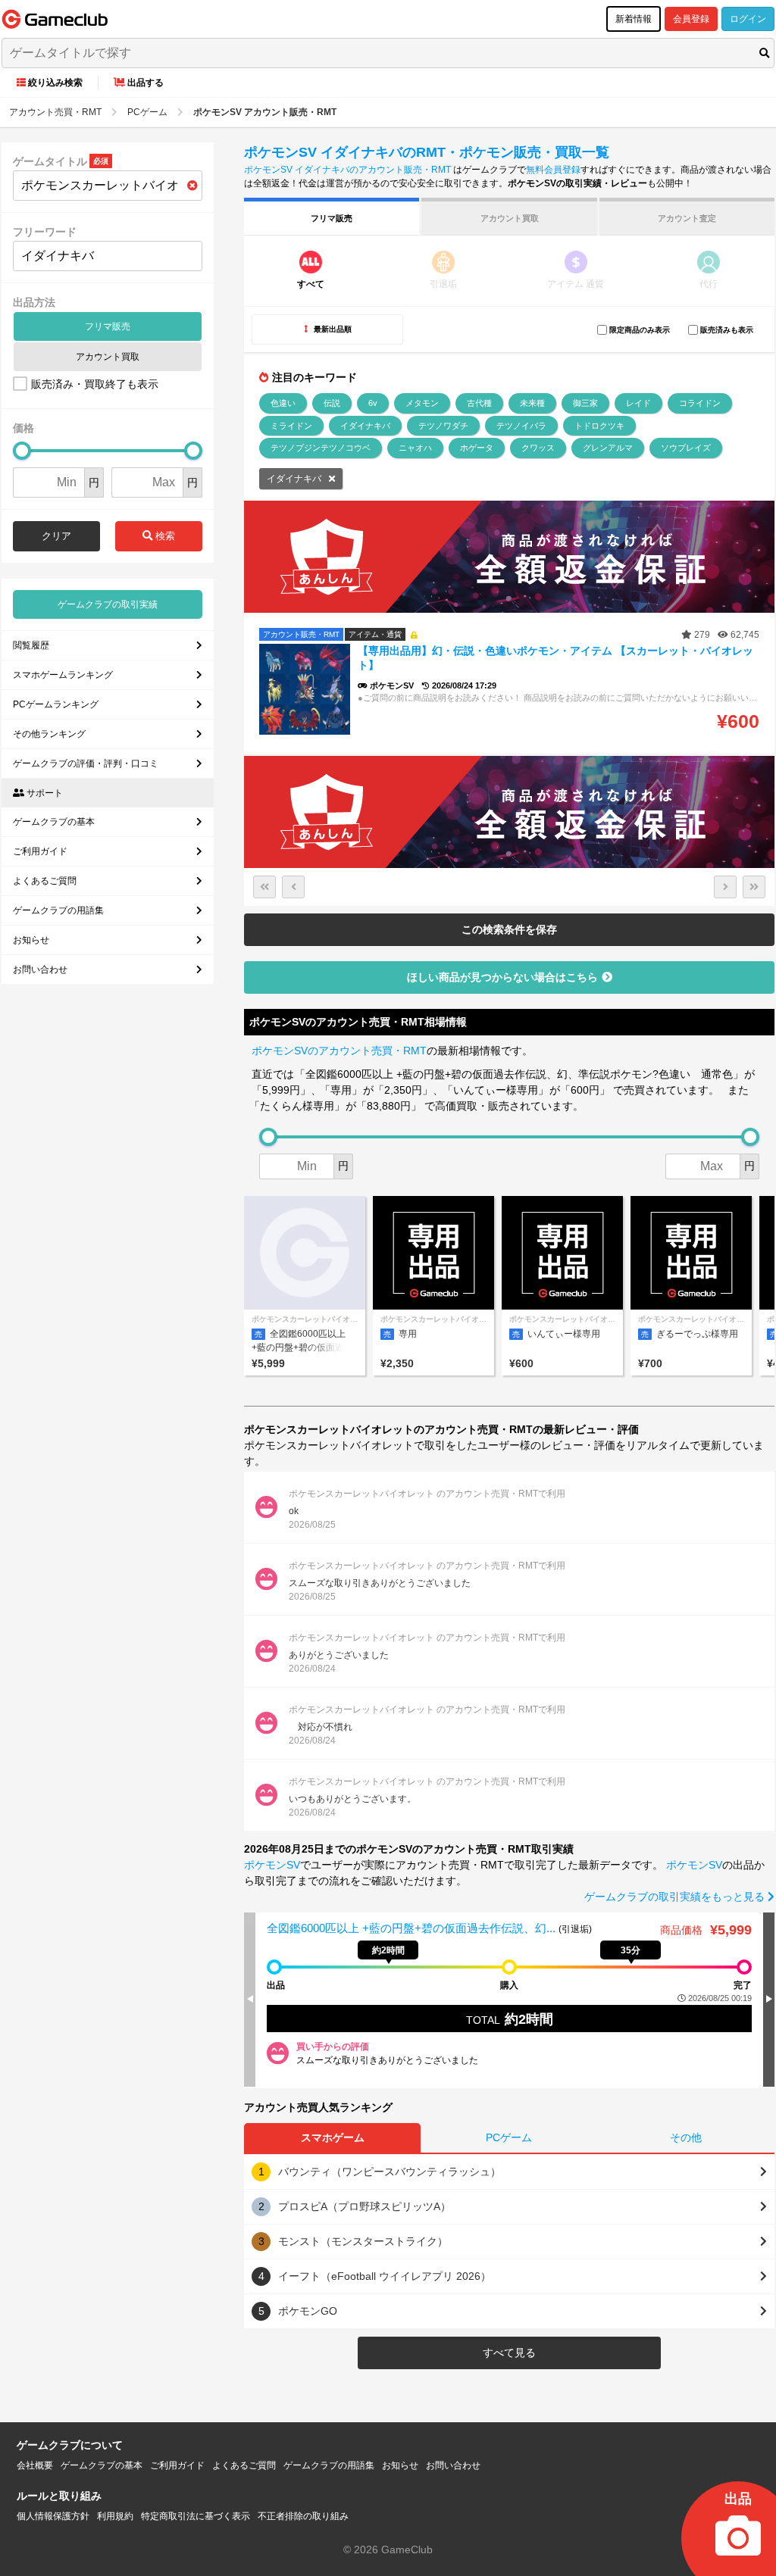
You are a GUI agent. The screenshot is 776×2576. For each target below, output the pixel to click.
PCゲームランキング (56, 704)
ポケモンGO (308, 2311)
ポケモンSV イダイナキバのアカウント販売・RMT (347, 170)
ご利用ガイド (40, 851)
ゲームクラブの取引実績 (108, 604)
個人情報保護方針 (53, 2516)
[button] (769, 1999)
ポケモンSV (272, 1865)
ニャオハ (415, 448)
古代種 (479, 403)
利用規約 (115, 2516)
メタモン (422, 403)
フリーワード (45, 232)
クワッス (538, 448)
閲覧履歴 (31, 645)
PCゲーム (509, 2137)
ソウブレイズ (686, 448)
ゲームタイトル (50, 161)
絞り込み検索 (55, 83)
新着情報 (634, 19)
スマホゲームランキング (63, 675)
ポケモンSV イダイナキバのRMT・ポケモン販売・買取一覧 (427, 152)
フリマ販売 (108, 326)
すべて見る (509, 2353)
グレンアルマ (608, 448)
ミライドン (291, 426)
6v (373, 403)
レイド (638, 403)
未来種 (532, 403)
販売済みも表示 (727, 330)
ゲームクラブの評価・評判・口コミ (86, 763)
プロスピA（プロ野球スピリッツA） (365, 2206)
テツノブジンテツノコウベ (321, 448)
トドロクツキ (599, 426)
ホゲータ (477, 448)
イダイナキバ (365, 426)
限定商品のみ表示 (640, 330)
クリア (56, 536)
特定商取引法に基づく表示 (196, 2516)
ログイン (748, 19)
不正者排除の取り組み (303, 2516)
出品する (145, 83)
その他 (686, 2137)
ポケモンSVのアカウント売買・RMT (339, 1051)
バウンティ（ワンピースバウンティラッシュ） (390, 2172)
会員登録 (691, 19)
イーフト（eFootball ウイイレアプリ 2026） (385, 2276)
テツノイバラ (521, 426)
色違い (283, 403)
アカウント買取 (108, 357)
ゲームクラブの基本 (54, 822)
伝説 (332, 403)
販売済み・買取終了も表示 (95, 384)
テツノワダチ (443, 426)
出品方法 (34, 302)
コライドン (700, 403)
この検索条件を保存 (509, 929)
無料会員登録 (553, 170)
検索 (164, 536)
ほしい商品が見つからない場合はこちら (502, 977)
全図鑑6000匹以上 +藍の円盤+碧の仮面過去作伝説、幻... (413, 1928)
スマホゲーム (333, 2137)
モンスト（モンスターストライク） (363, 2241)
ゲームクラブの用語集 (58, 910)
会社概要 (35, 2465)
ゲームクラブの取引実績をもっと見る (676, 1897)
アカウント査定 (687, 218)
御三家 (585, 403)
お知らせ (31, 940)
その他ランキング (49, 734)
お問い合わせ (40, 970)
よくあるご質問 (45, 881)
